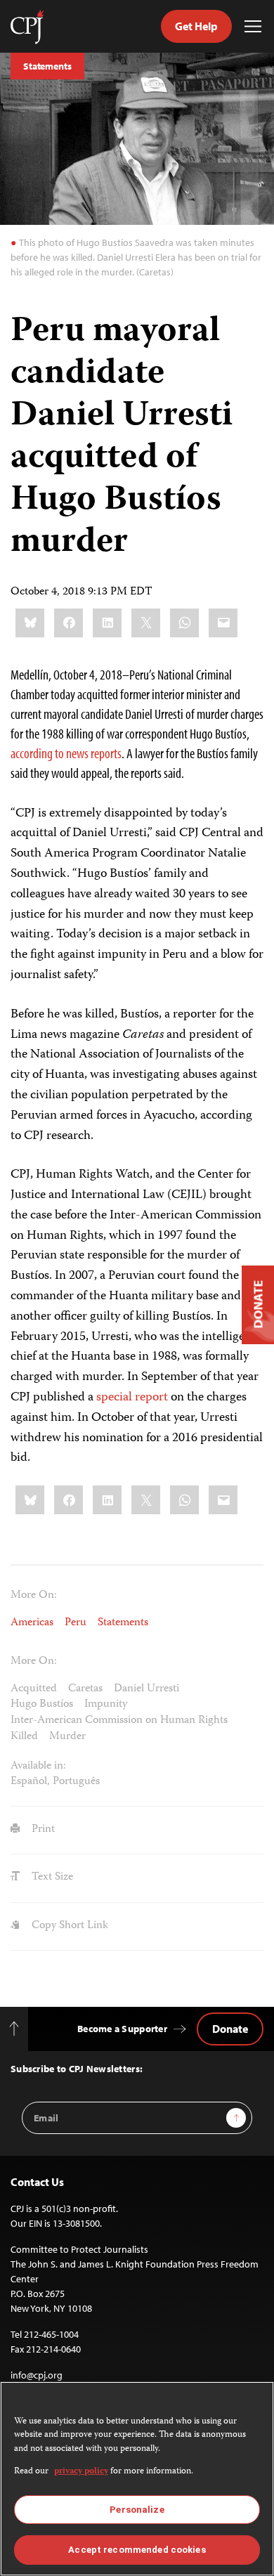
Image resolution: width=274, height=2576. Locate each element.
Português (76, 1782)
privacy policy (81, 2472)
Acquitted (34, 1689)
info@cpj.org (37, 2375)
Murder (67, 1737)
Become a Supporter (122, 2029)
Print (42, 1830)
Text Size (51, 1878)
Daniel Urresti (146, 1689)
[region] (137, 2479)
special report (132, 1398)
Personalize (137, 2510)
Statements (47, 66)
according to (37, 753)
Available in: (38, 1767)
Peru (76, 1623)
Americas (32, 1623)
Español (29, 1782)
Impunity (106, 1705)
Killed (24, 1737)
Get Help (196, 26)
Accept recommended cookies (137, 2550)
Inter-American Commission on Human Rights (119, 1721)
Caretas (85, 1689)
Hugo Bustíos (42, 1705)
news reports (94, 753)
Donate (230, 2029)
